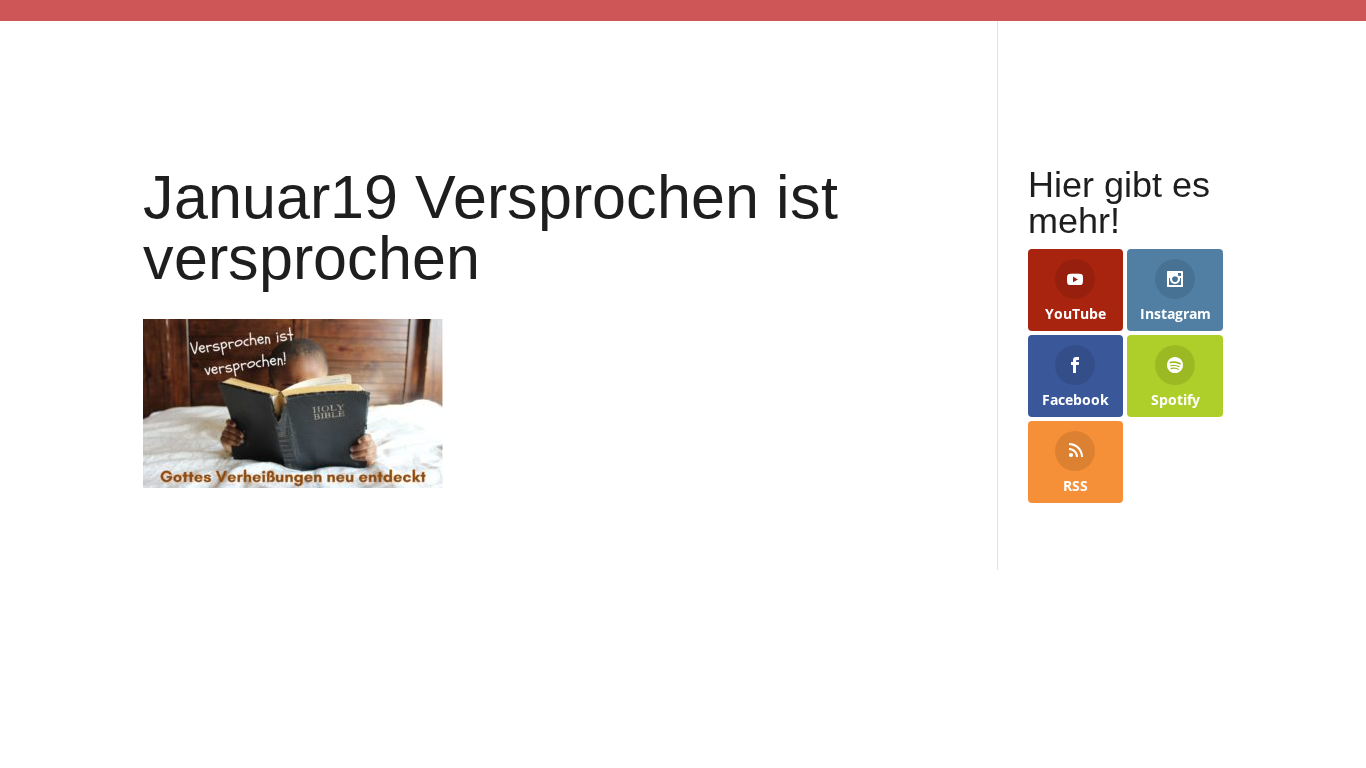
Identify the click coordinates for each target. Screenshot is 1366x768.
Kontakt (1245, 66)
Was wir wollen (768, 66)
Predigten (1107, 66)
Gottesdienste (390, 66)
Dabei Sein (566, 66)
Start (240, 66)
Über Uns (944, 66)
